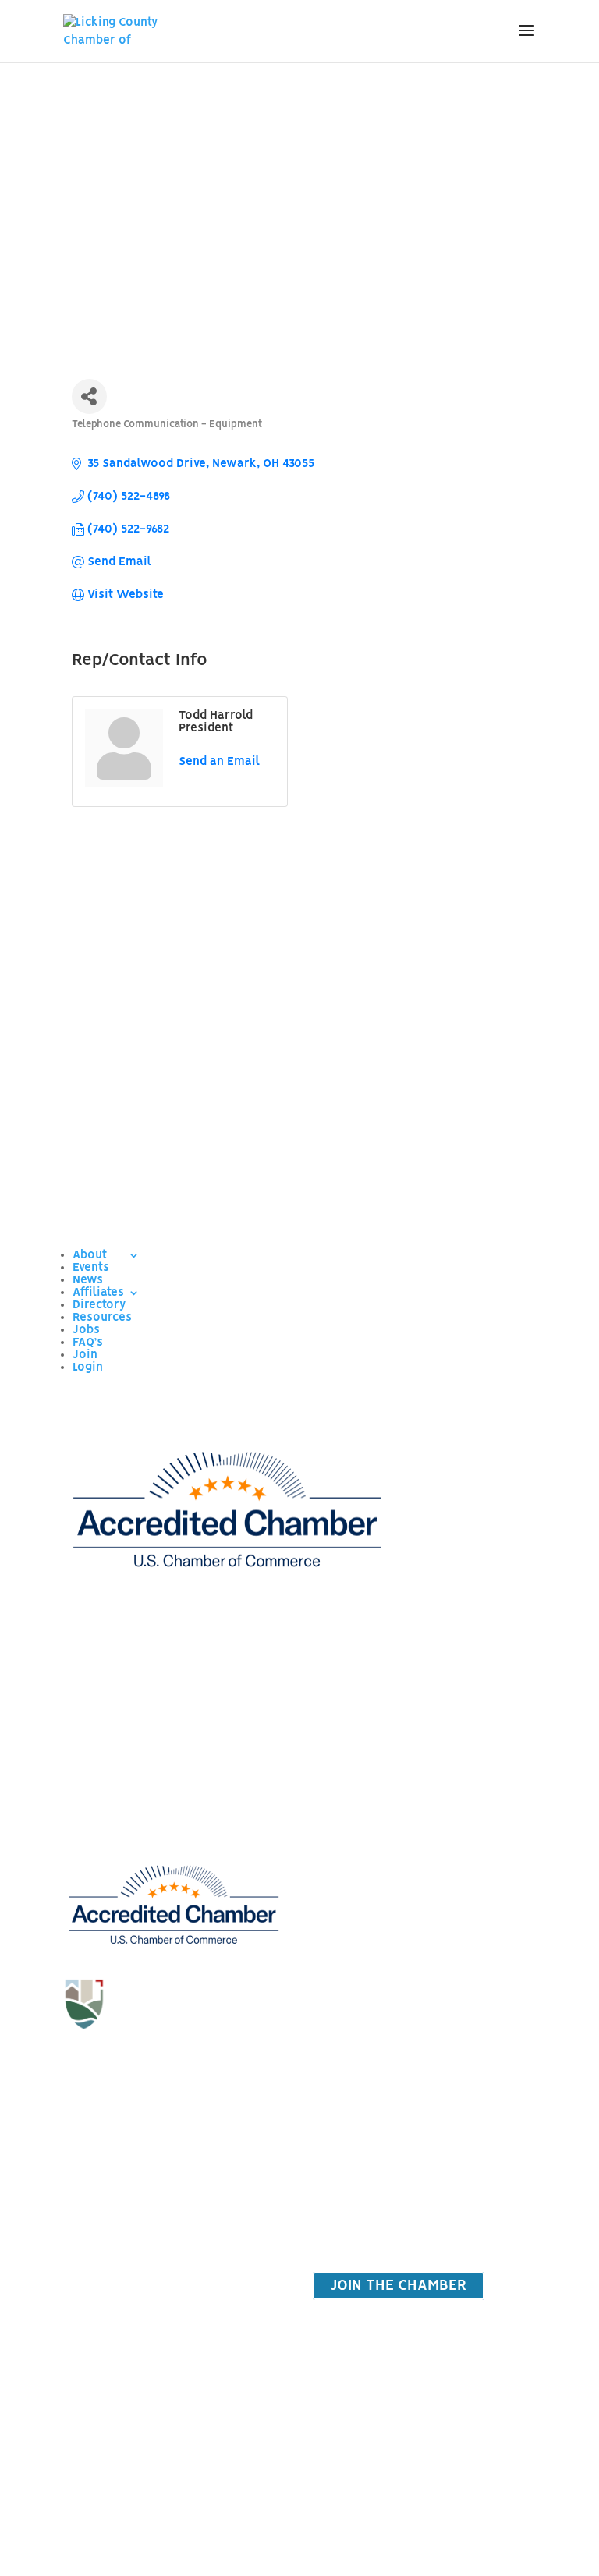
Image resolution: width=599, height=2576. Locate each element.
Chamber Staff (426, 1799)
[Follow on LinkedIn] (204, 2068)
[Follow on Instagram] (173, 2068)
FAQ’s (88, 1343)
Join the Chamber (173, 2143)
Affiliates (98, 1293)
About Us (426, 1764)
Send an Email (219, 762)
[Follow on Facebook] (142, 2068)
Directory (99, 1305)
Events (91, 1268)
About (90, 1255)
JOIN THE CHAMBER (399, 2286)
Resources (102, 1318)
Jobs (86, 1330)
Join (85, 1355)
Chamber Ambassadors (426, 1899)
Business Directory (173, 2177)
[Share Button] (89, 396)
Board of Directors (426, 1832)
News (88, 1280)
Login (88, 1368)
